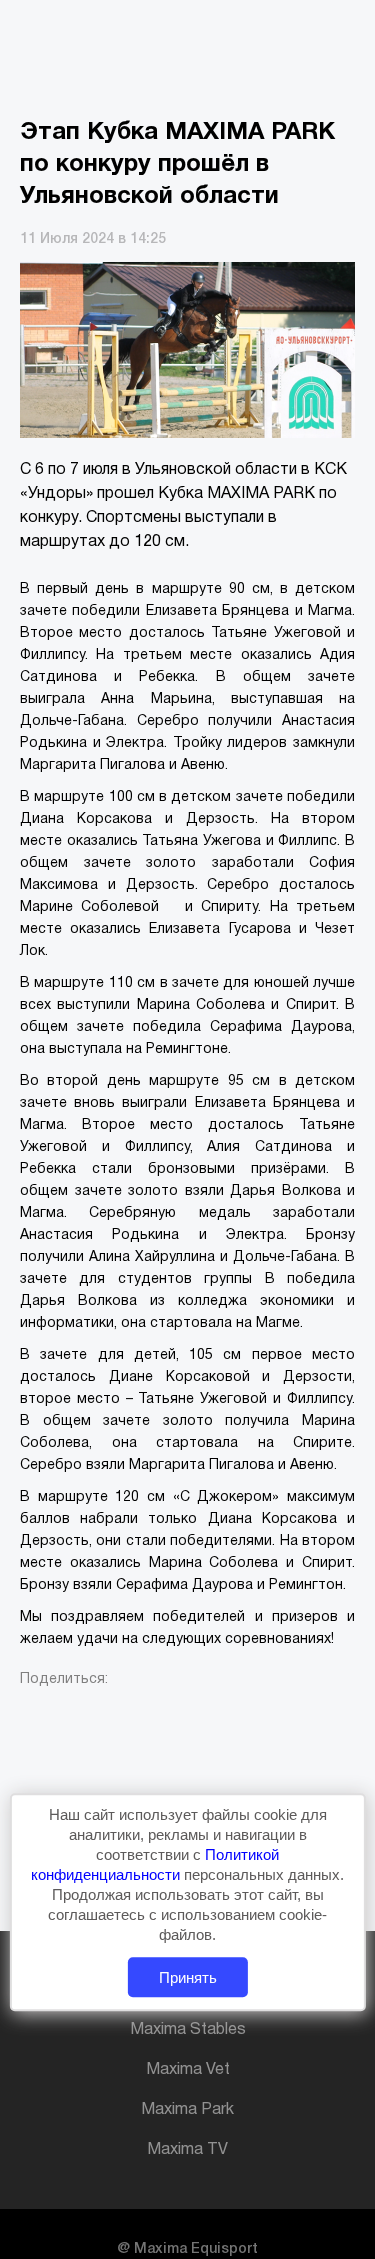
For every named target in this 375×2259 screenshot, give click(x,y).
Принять (188, 1977)
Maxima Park (187, 2110)
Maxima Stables (188, 2030)
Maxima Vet (188, 2070)
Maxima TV (187, 2150)
